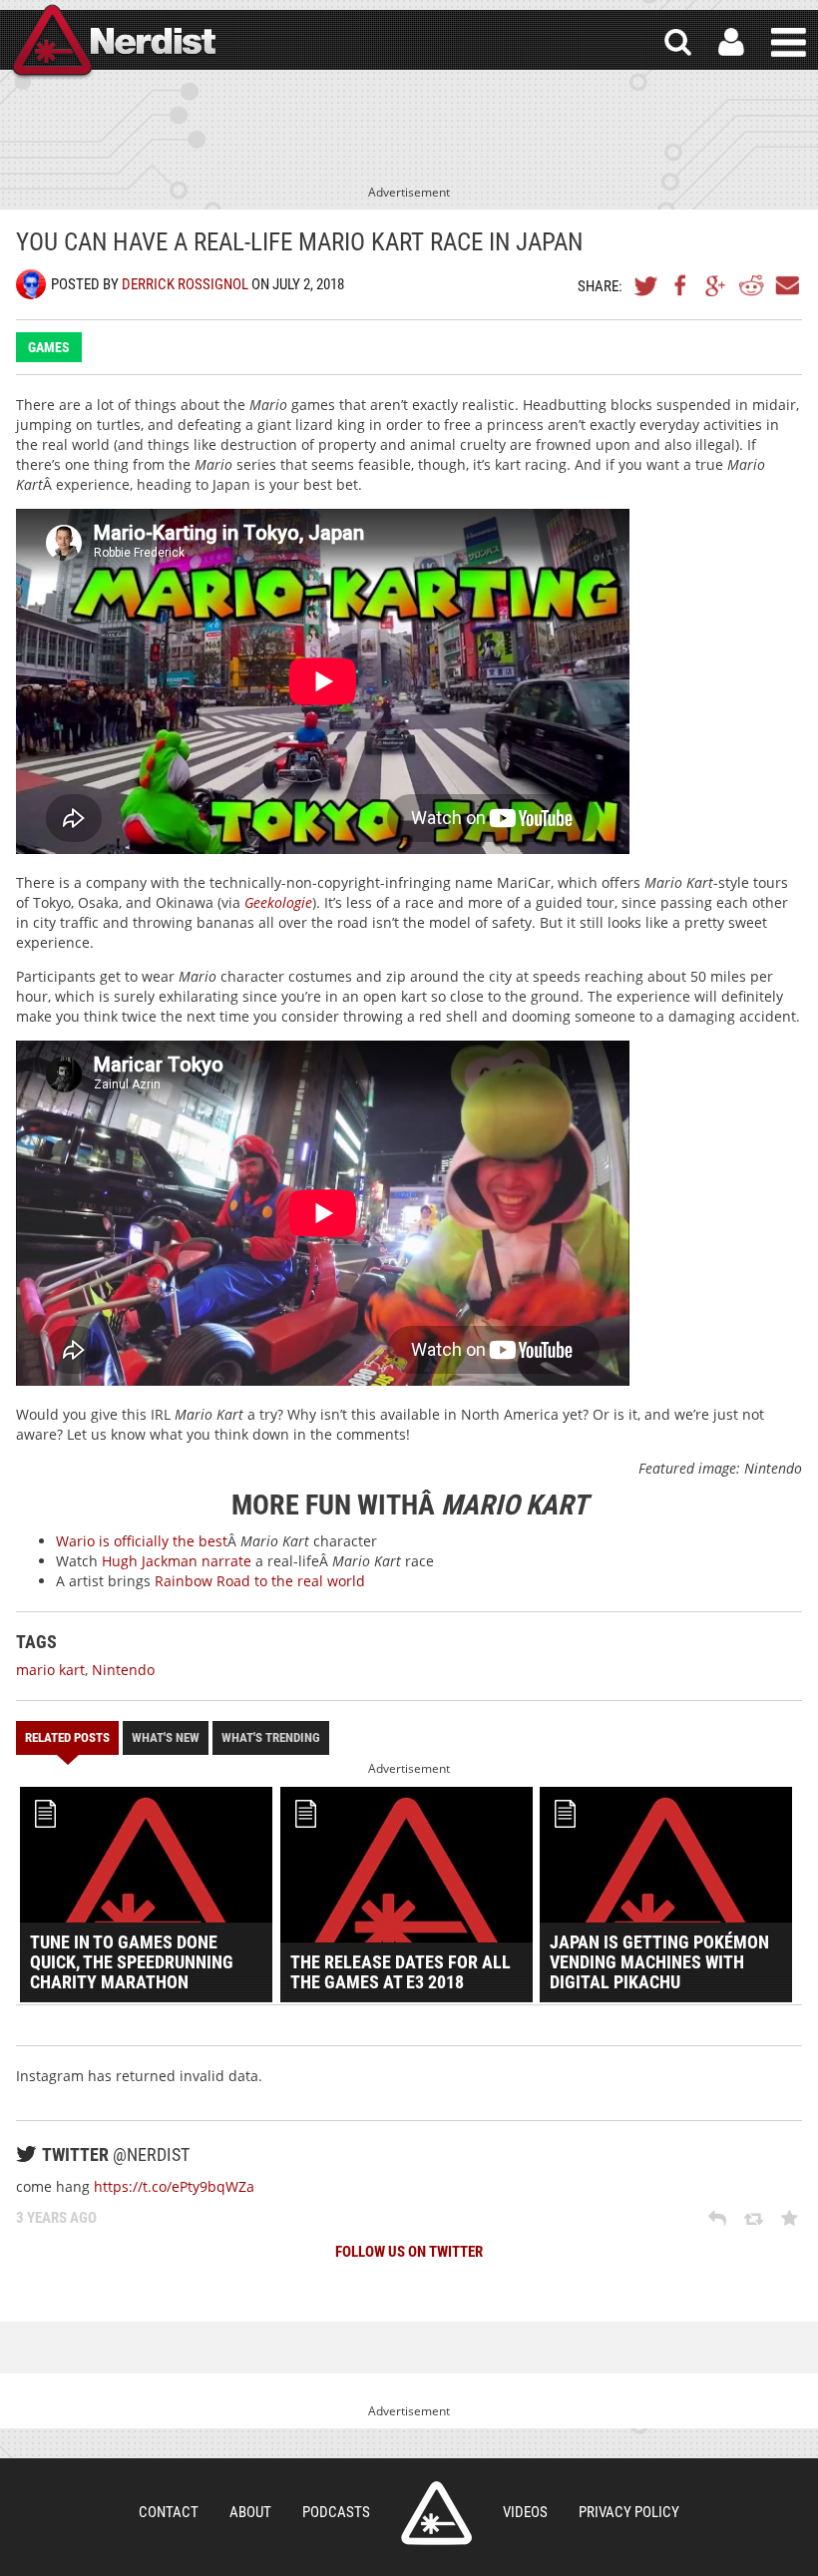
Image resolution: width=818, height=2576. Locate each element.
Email (786, 285)
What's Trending (271, 1737)
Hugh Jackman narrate (177, 1561)
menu (789, 42)
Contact (169, 2512)
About (250, 2512)
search (678, 42)
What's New (166, 1737)
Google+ (716, 285)
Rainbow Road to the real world (260, 1581)
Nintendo (123, 1670)
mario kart (50, 1670)
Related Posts (67, 1737)
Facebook (681, 285)
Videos (525, 2512)
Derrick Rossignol (185, 284)
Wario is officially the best (142, 1541)
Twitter (646, 285)
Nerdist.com (436, 2513)
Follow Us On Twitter (409, 2252)
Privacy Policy (629, 2512)
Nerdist (113, 42)
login (731, 42)
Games (49, 347)
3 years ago (56, 2218)
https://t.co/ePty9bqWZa (174, 2186)
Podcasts (336, 2512)
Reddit (751, 285)
